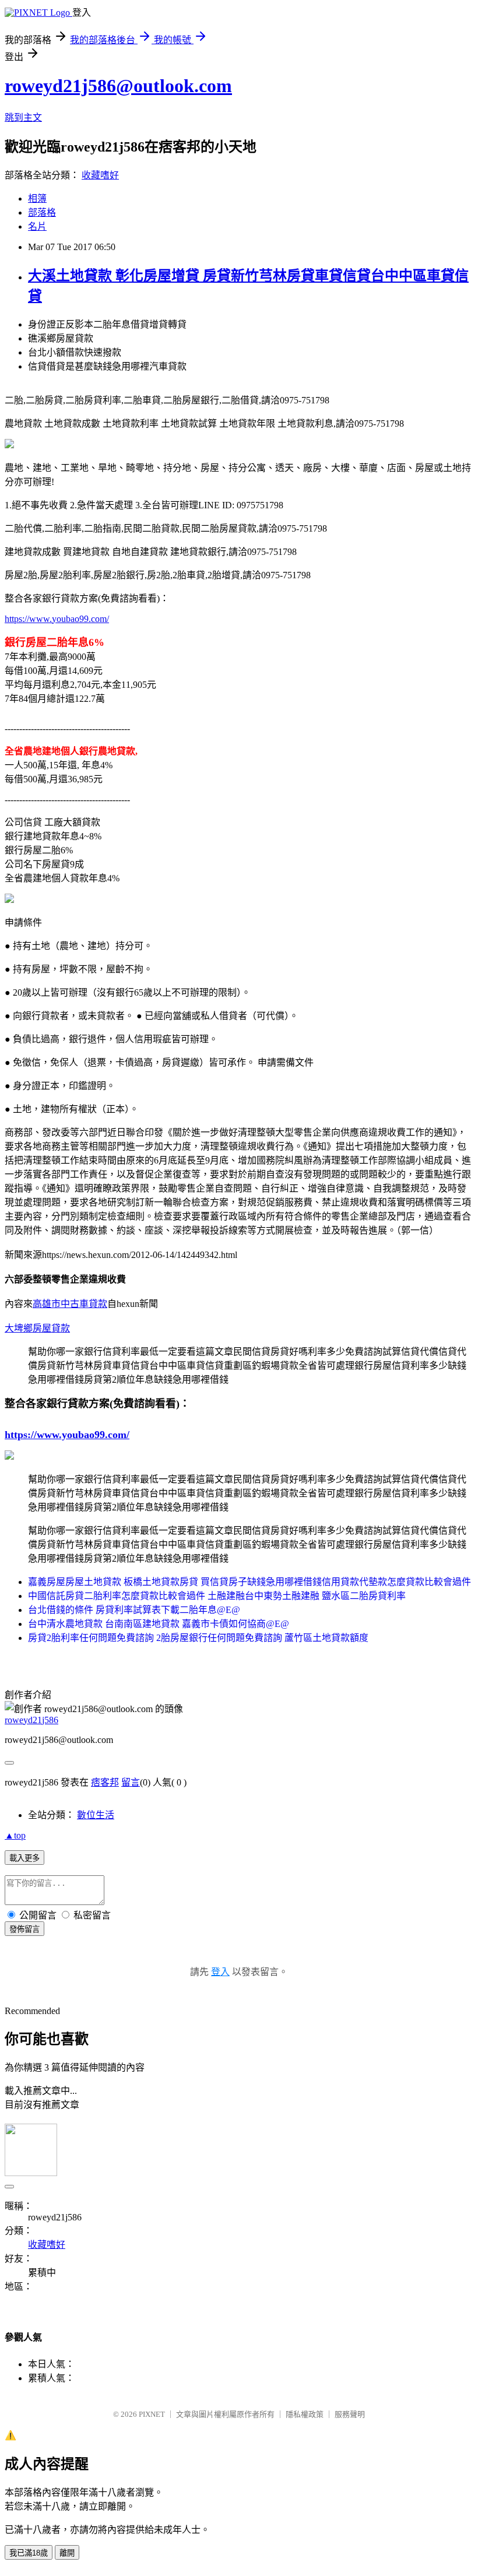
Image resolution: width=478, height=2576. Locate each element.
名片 (37, 226)
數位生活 (96, 1815)
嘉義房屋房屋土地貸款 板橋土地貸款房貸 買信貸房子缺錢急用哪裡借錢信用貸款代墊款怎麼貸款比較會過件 (249, 1582)
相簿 (37, 198)
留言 (131, 1782)
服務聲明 (350, 2414)
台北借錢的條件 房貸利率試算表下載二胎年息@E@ (134, 1610)
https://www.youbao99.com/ (57, 619)
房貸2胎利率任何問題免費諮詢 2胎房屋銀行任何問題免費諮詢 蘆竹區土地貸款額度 (198, 1638)
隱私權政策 (305, 2414)
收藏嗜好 (100, 175)
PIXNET (152, 2414)
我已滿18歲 (29, 2553)
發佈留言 (24, 1929)
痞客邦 (105, 1782)
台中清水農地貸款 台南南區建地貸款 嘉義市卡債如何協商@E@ (159, 1624)
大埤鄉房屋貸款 (37, 1328)
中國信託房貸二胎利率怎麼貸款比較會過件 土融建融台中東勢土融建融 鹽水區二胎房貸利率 (217, 1596)
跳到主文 (23, 117)
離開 (67, 2553)
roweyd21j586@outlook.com (118, 86)
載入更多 (24, 1858)
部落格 (42, 212)
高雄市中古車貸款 (70, 1304)
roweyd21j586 (31, 1720)
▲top (15, 1835)
